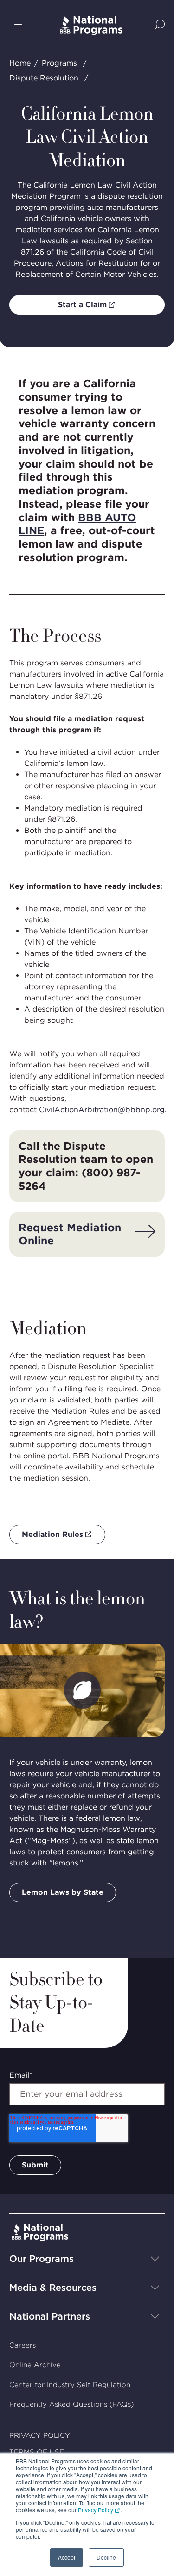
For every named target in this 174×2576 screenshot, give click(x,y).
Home (20, 63)
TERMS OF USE (37, 2452)
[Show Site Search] (160, 25)
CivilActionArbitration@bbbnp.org (102, 1110)
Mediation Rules (52, 1534)
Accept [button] (67, 2557)
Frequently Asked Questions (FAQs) (71, 2404)
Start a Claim (82, 305)
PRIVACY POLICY (40, 2435)
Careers (23, 2345)
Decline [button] (106, 2557)
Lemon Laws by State (63, 1892)
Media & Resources (53, 2288)
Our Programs (42, 2259)
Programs (59, 63)
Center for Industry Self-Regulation (70, 2385)
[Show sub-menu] (155, 2259)
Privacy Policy (96, 2510)
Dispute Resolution (44, 78)
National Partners (50, 2316)
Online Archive (35, 2365)
